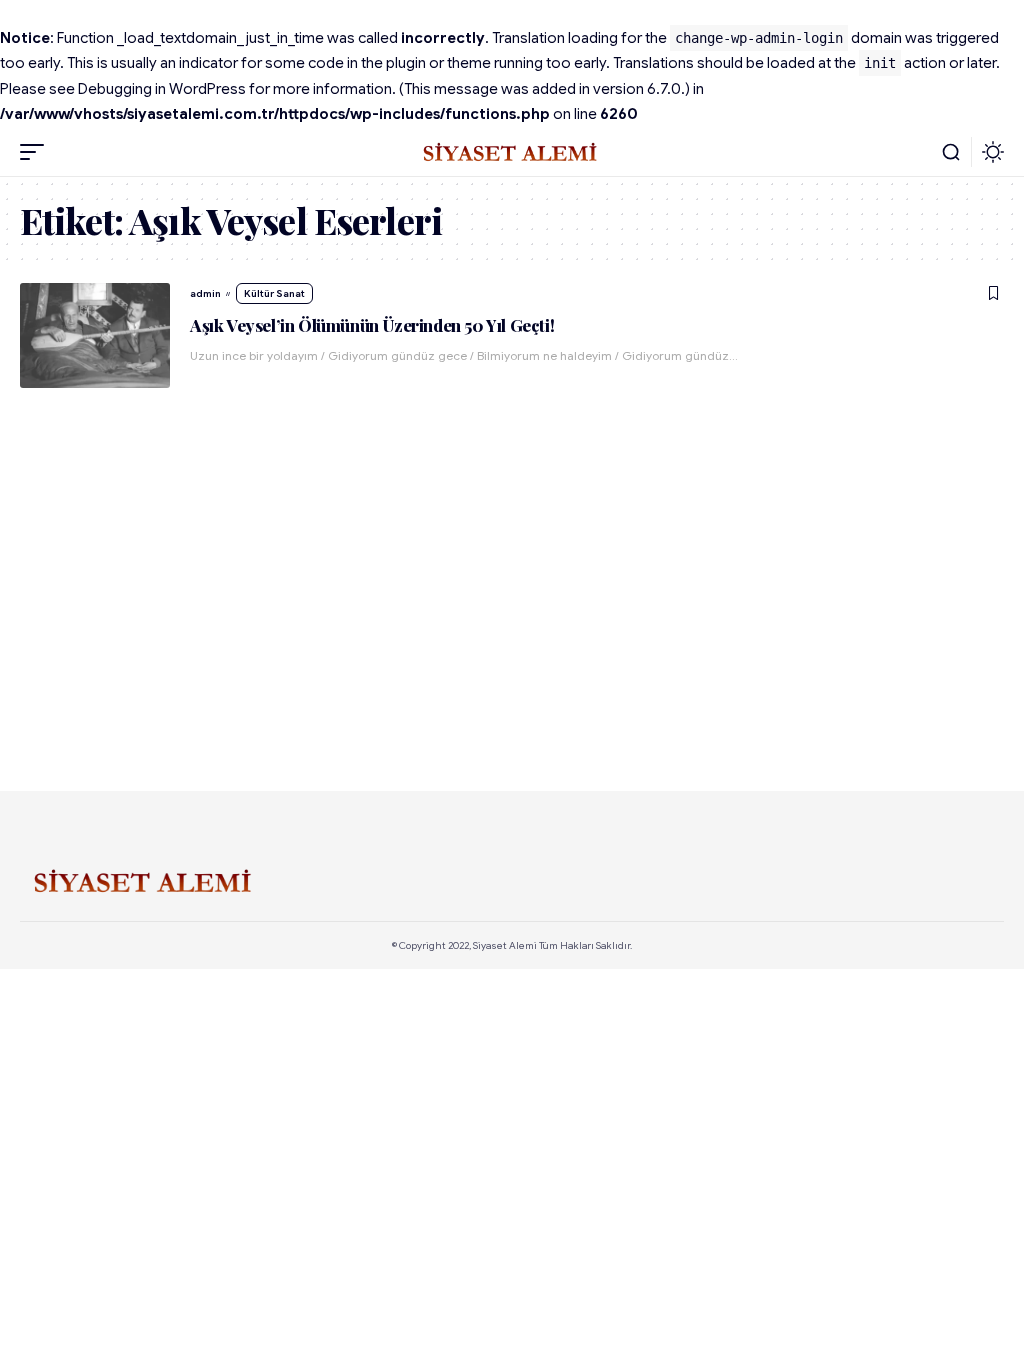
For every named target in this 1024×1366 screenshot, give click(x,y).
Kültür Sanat (274, 293)
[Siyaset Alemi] (512, 152)
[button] (37, 152)
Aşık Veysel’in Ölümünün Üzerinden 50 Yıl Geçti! (372, 325)
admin (205, 293)
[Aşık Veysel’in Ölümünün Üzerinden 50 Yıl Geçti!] (95, 335)
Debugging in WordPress (162, 89)
